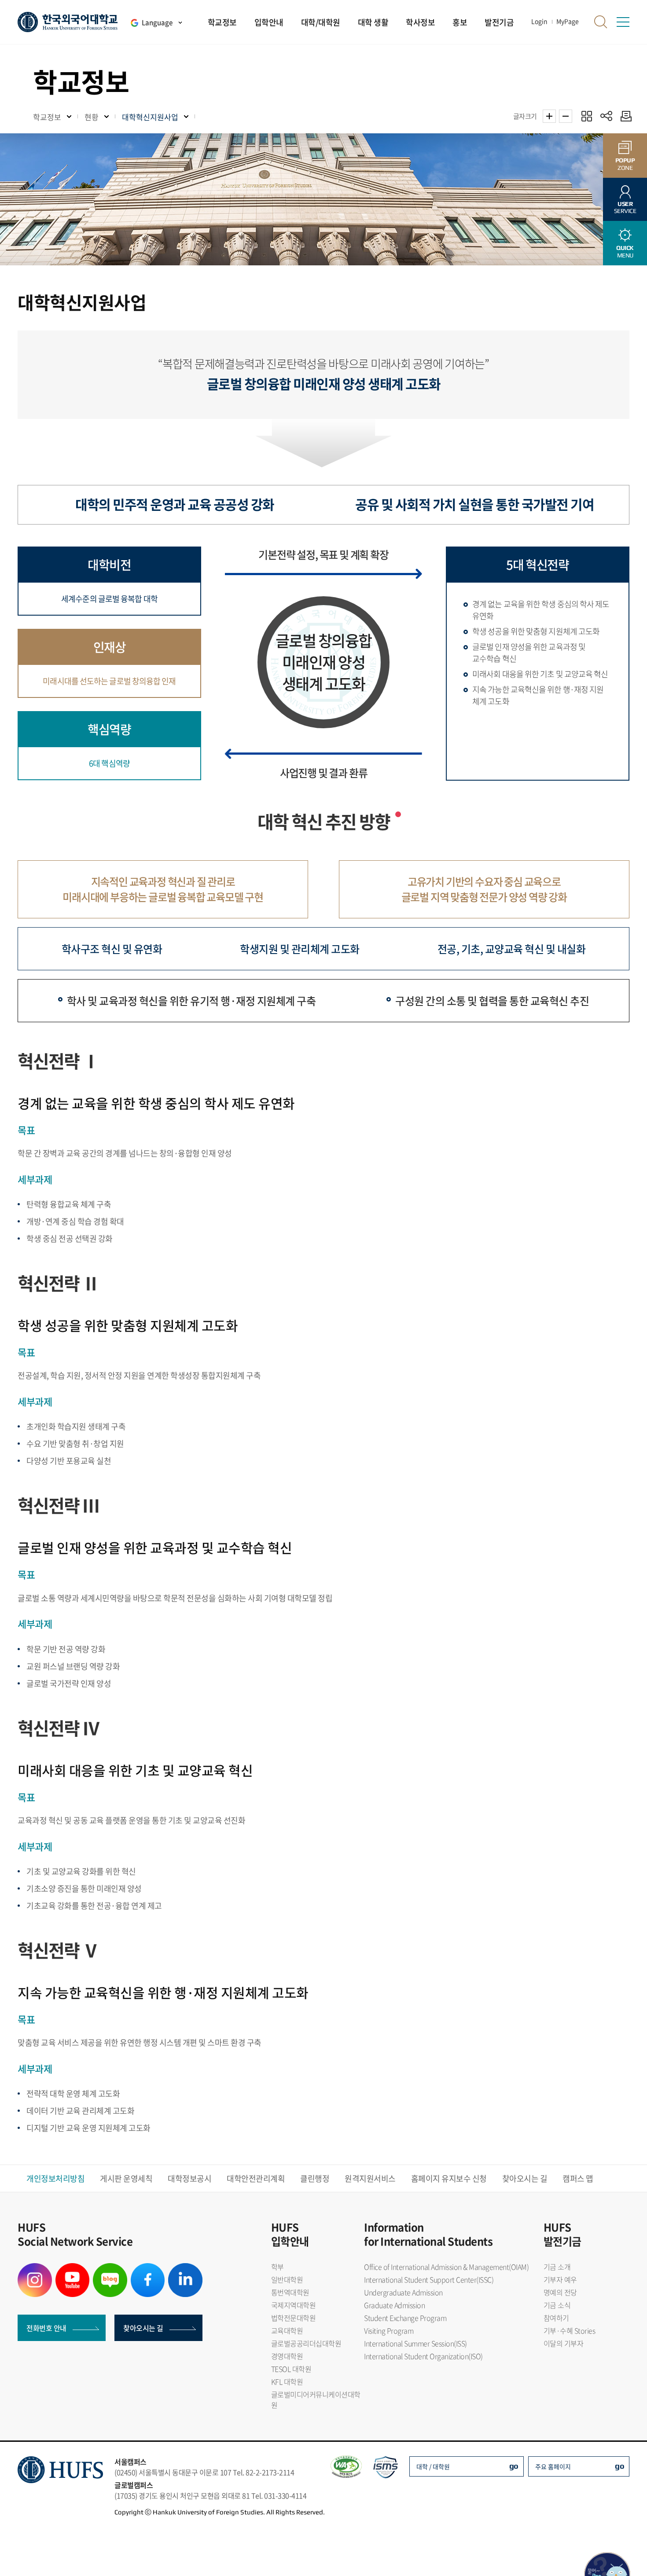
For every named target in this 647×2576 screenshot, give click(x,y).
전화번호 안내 (46, 2328)
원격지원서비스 (370, 2178)
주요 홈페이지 (553, 2466)
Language (157, 22)
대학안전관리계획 (256, 2178)
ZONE (625, 164)
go (514, 2466)
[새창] (35, 2268)
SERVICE (625, 207)
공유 (606, 116)
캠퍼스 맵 (578, 2178)
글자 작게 (566, 116)
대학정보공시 (189, 2178)
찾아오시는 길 (525, 2178)
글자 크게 (549, 116)
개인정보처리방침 (55, 2178)
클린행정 (315, 2178)
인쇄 (624, 116)
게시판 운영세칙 (126, 2178)
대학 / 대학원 (433, 2466)
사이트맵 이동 (623, 22)
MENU (625, 251)
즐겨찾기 (586, 116)
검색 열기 (601, 22)
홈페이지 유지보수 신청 (449, 2178)
